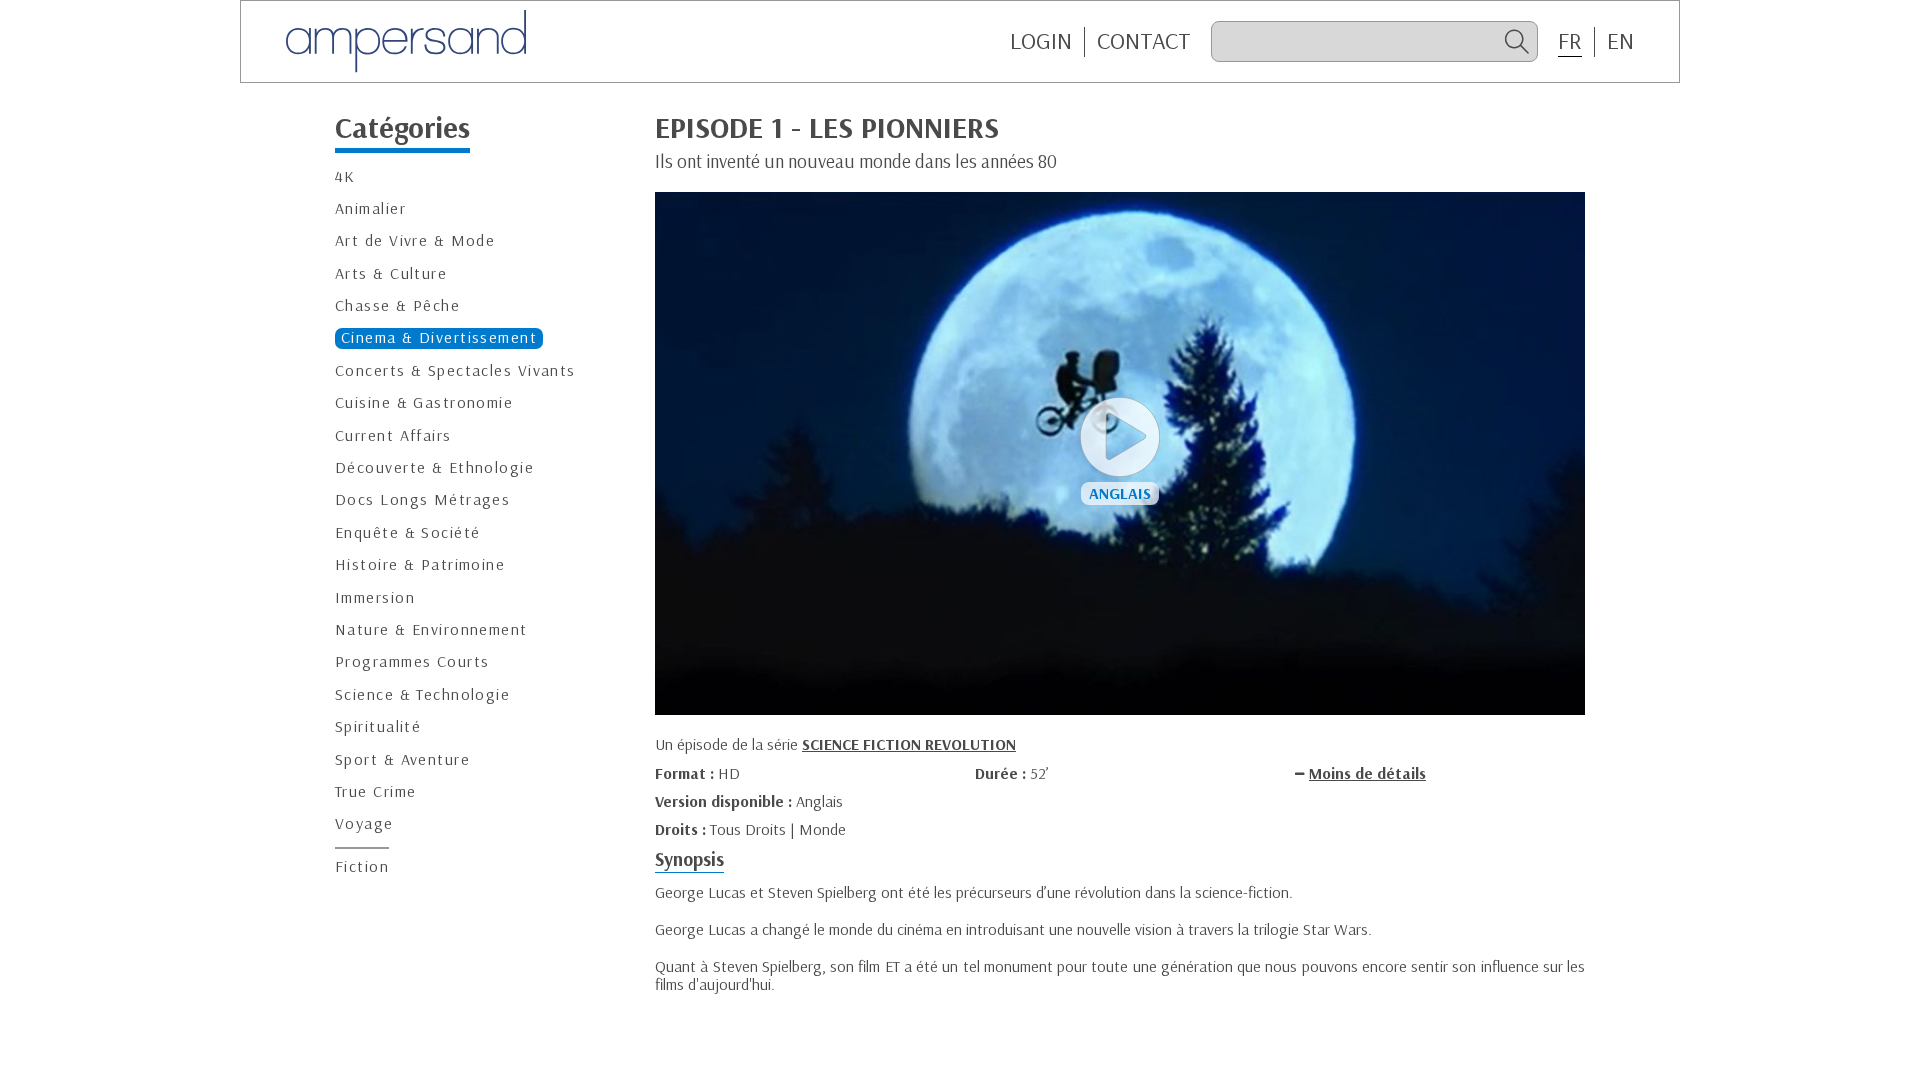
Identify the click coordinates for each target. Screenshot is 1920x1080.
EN (1620, 41)
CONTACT (1144, 41)
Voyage (364, 823)
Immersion (375, 597)
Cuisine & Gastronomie (424, 402)
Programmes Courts (412, 661)
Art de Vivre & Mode (415, 240)
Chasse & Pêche (397, 305)
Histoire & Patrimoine (420, 564)
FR (1570, 41)
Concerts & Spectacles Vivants (455, 370)
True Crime (375, 791)
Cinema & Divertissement (439, 337)
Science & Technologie (422, 694)
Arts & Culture (391, 273)
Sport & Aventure (402, 759)
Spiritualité (378, 726)
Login (1041, 41)
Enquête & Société (407, 532)
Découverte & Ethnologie (434, 467)
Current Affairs (393, 435)
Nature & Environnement (431, 629)
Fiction (362, 866)
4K (345, 176)
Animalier (370, 208)
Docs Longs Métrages (422, 499)
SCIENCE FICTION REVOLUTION (909, 744)
